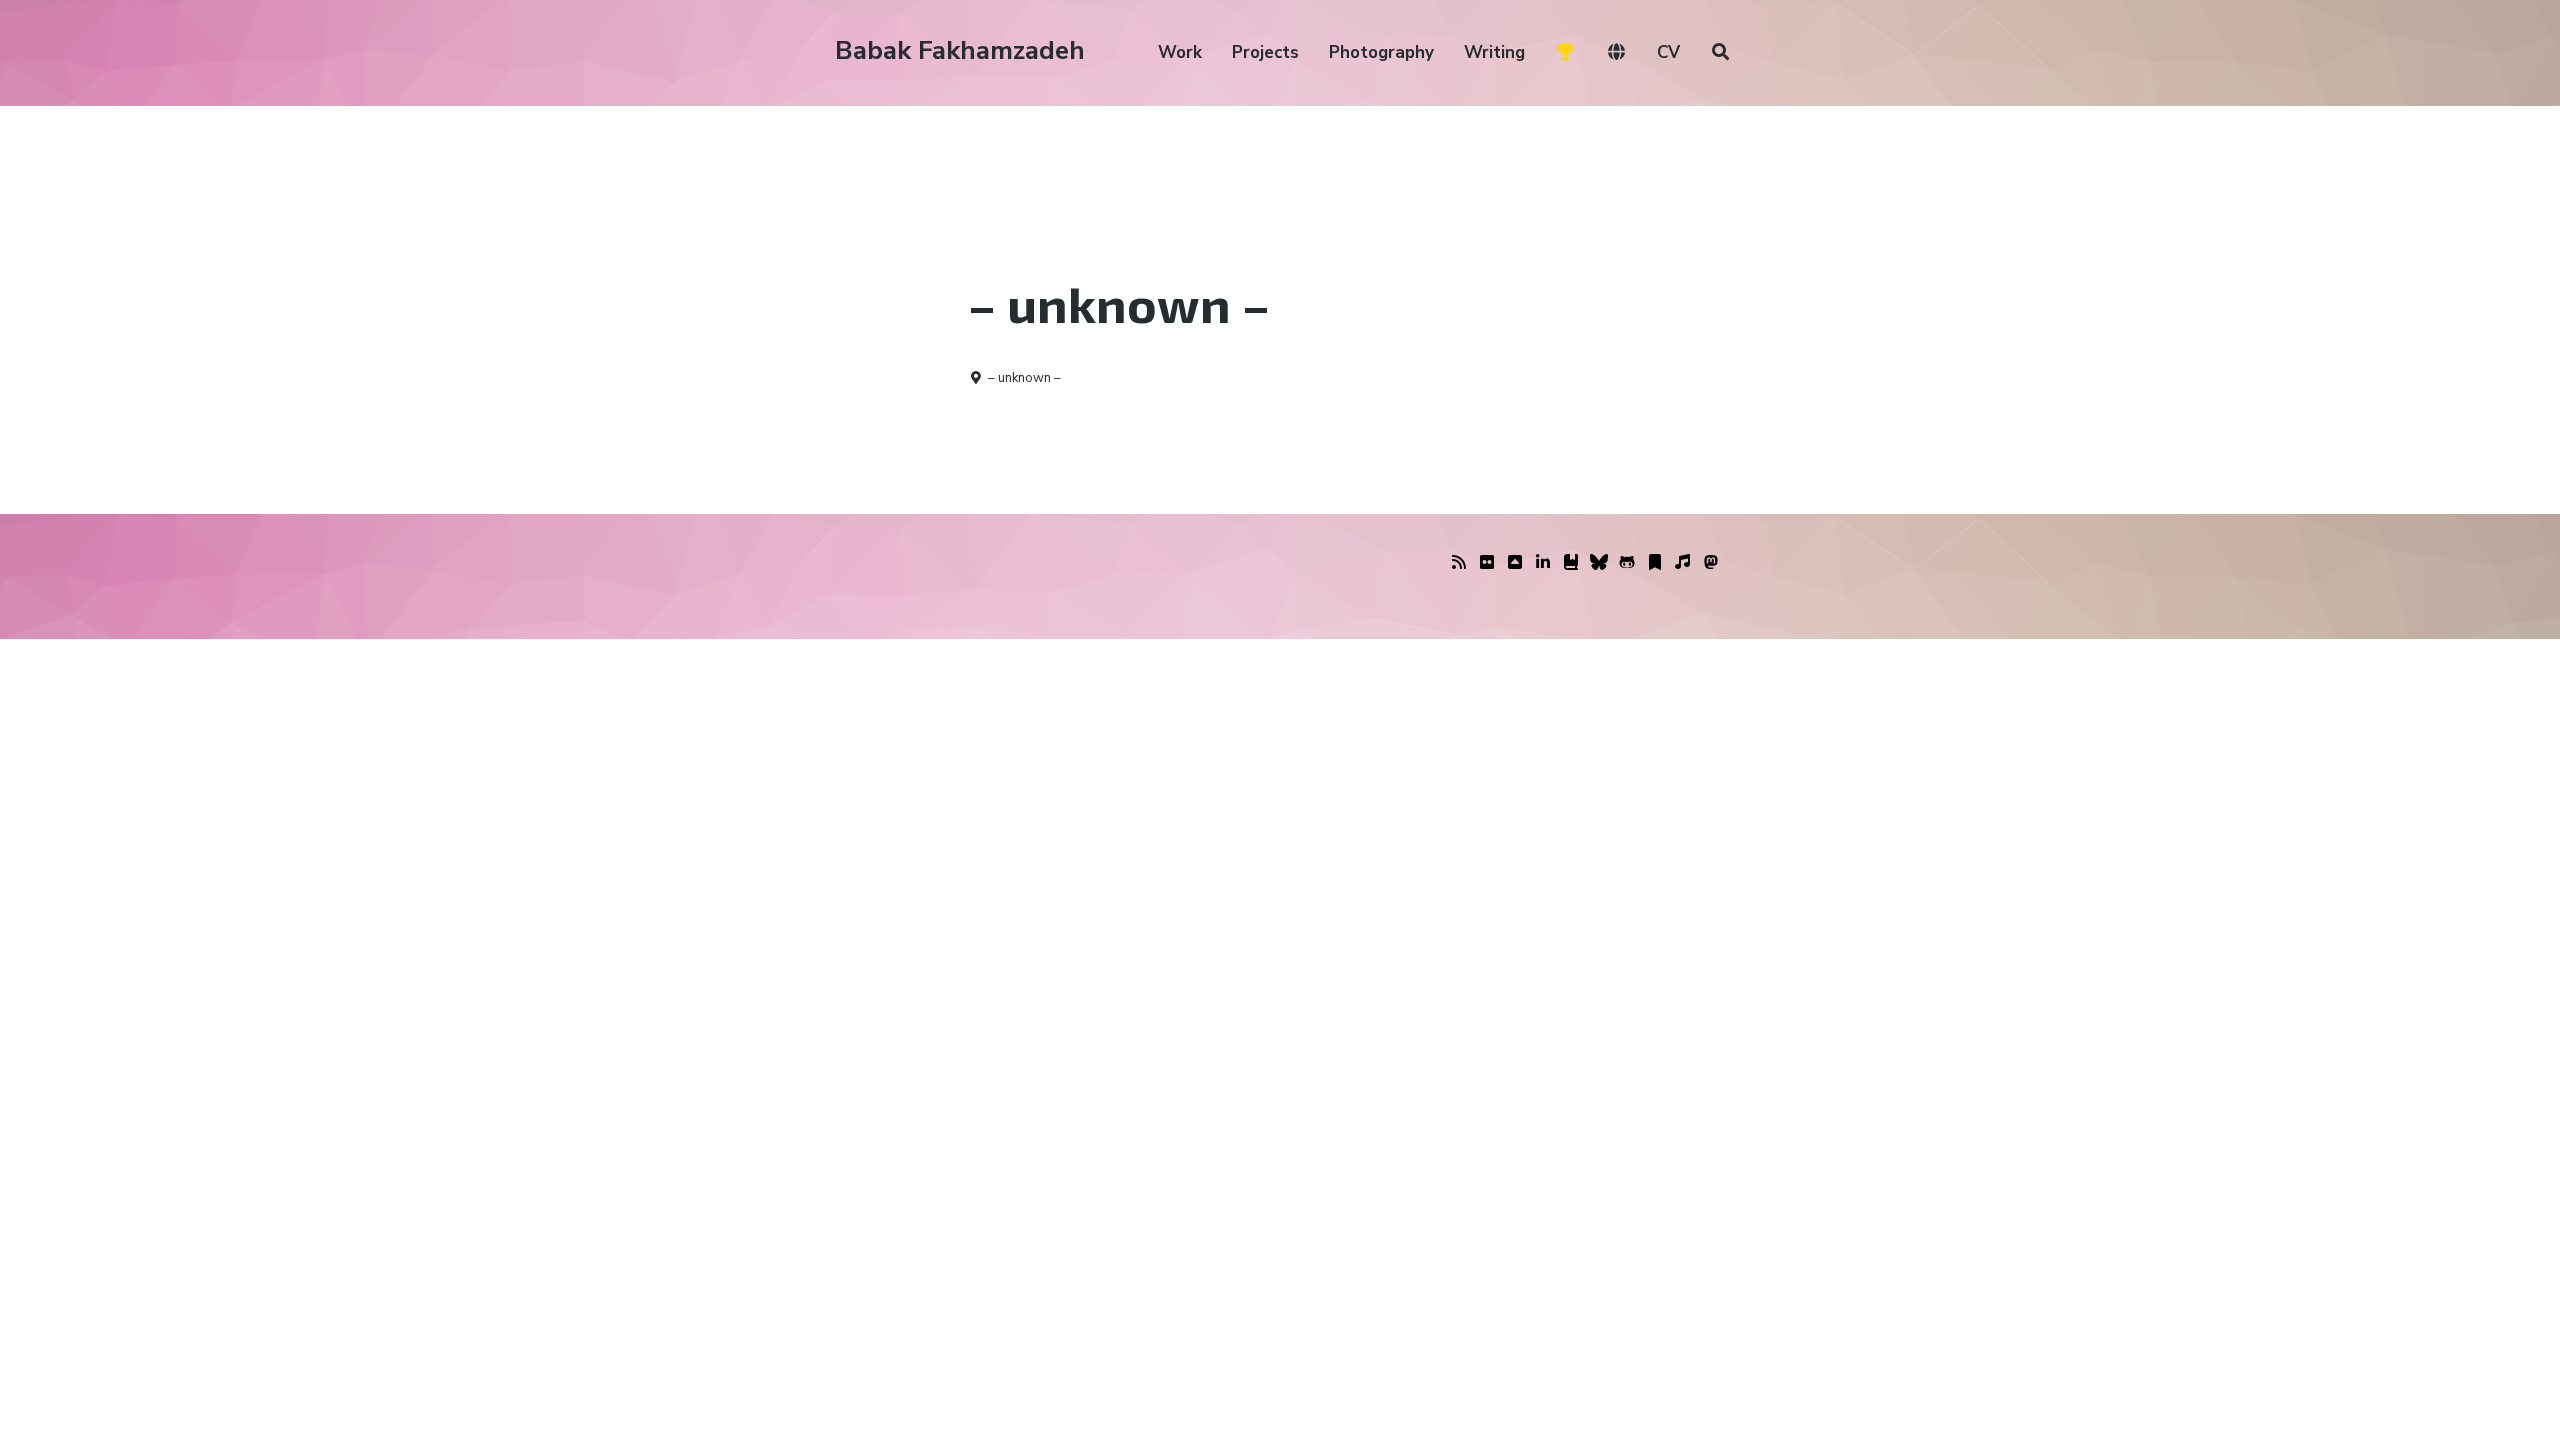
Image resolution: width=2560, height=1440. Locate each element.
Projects (1265, 52)
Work (1180, 52)
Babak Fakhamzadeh (960, 50)
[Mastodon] (1711, 563)
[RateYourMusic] (1683, 563)
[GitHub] (1627, 563)
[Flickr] (1487, 563)
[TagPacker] (1655, 563)
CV (1668, 52)
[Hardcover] (1571, 563)
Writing (1494, 52)
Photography (1381, 52)
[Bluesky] (1599, 563)
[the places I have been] (1515, 563)
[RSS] (1459, 563)
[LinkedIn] (1543, 563)
